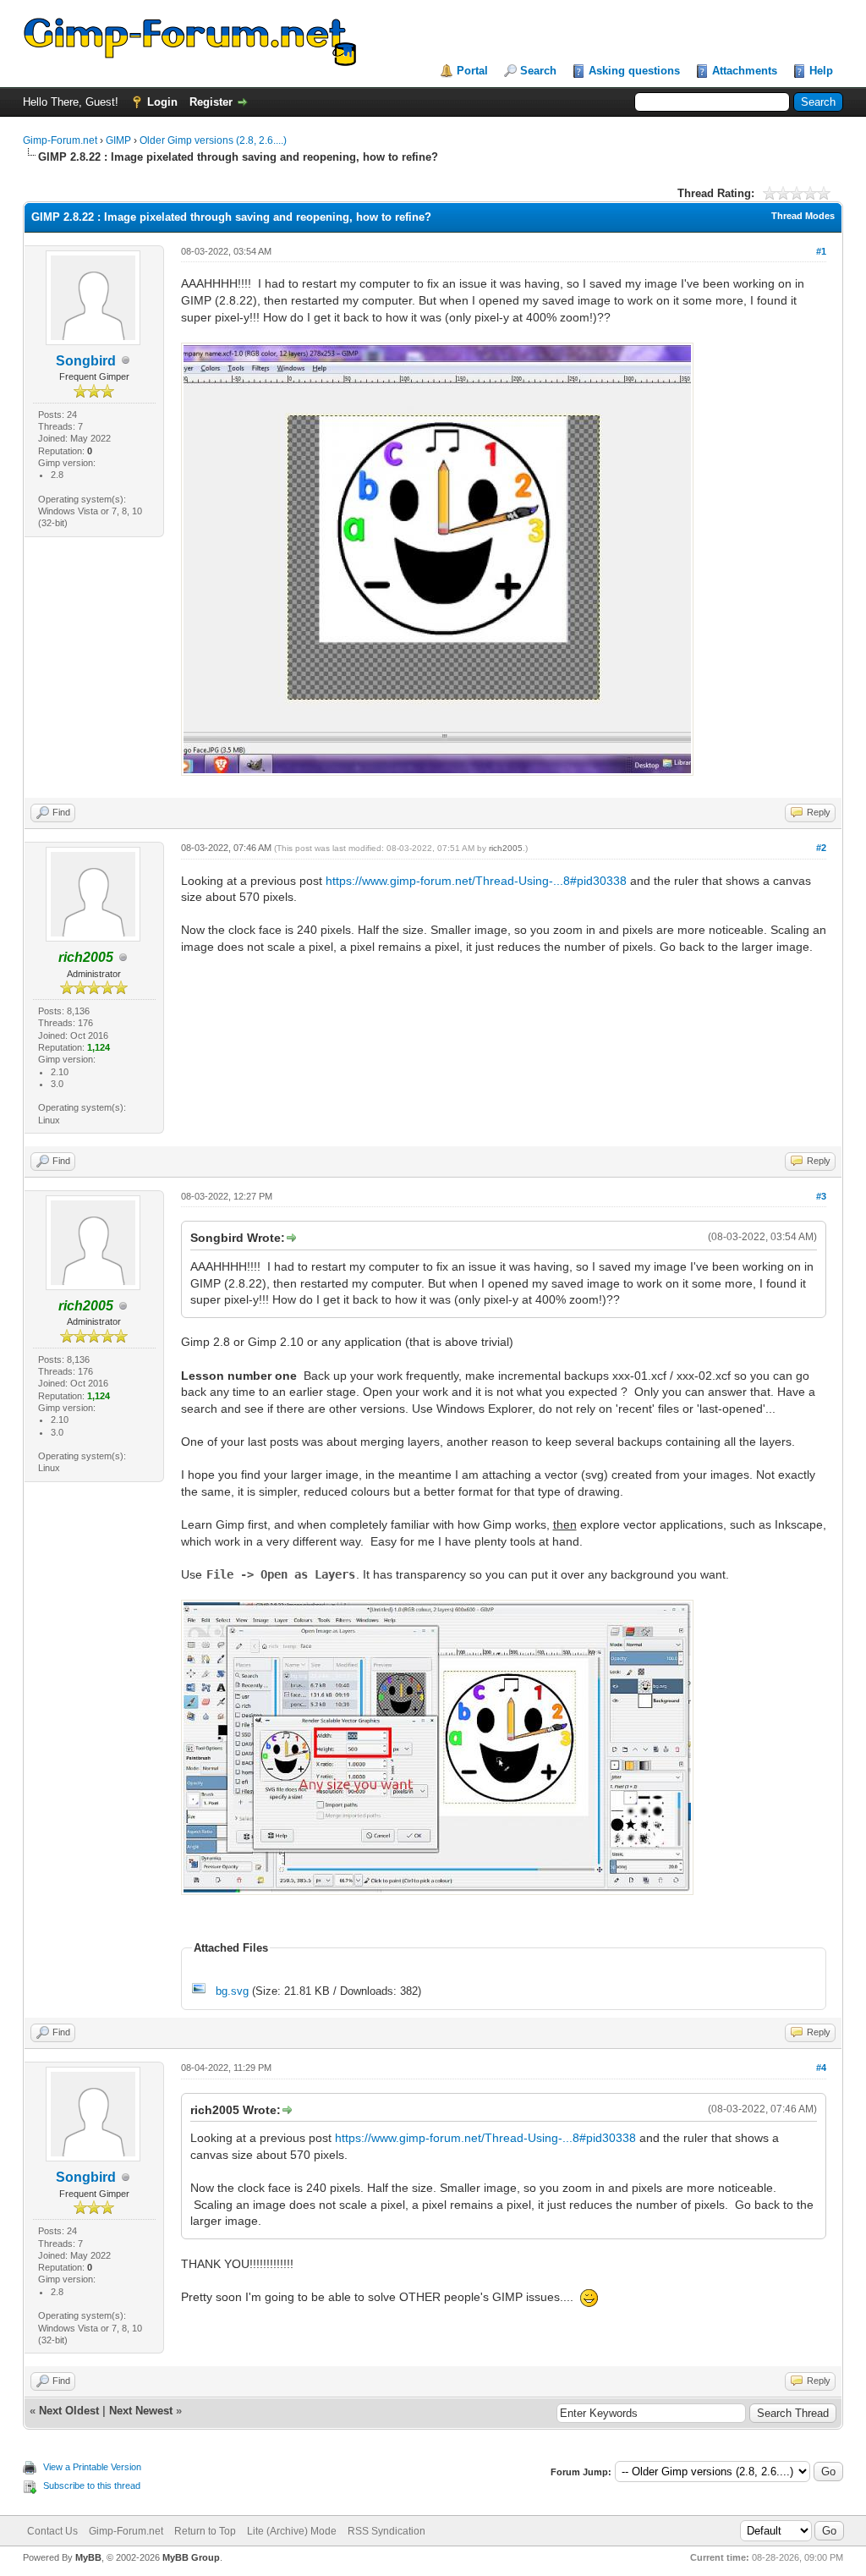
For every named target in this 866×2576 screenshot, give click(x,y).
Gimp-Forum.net (60, 140)
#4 (821, 2068)
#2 (821, 848)
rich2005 (506, 848)
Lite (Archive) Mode (292, 2531)
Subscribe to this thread (92, 2485)
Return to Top (205, 2531)
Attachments (745, 71)
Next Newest (141, 2411)
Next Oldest (69, 2411)
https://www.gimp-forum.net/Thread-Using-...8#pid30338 (476, 881)
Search (538, 71)
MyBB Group (191, 2557)
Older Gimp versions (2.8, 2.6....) (213, 140)
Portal (472, 71)
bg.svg (232, 1991)
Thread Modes (803, 216)
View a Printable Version (92, 2467)
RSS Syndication (386, 2531)
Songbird (86, 361)
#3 (821, 1196)
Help (821, 71)
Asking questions (634, 71)
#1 (821, 251)
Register (211, 102)
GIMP (118, 140)
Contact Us (52, 2531)
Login (162, 102)
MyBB (88, 2557)
